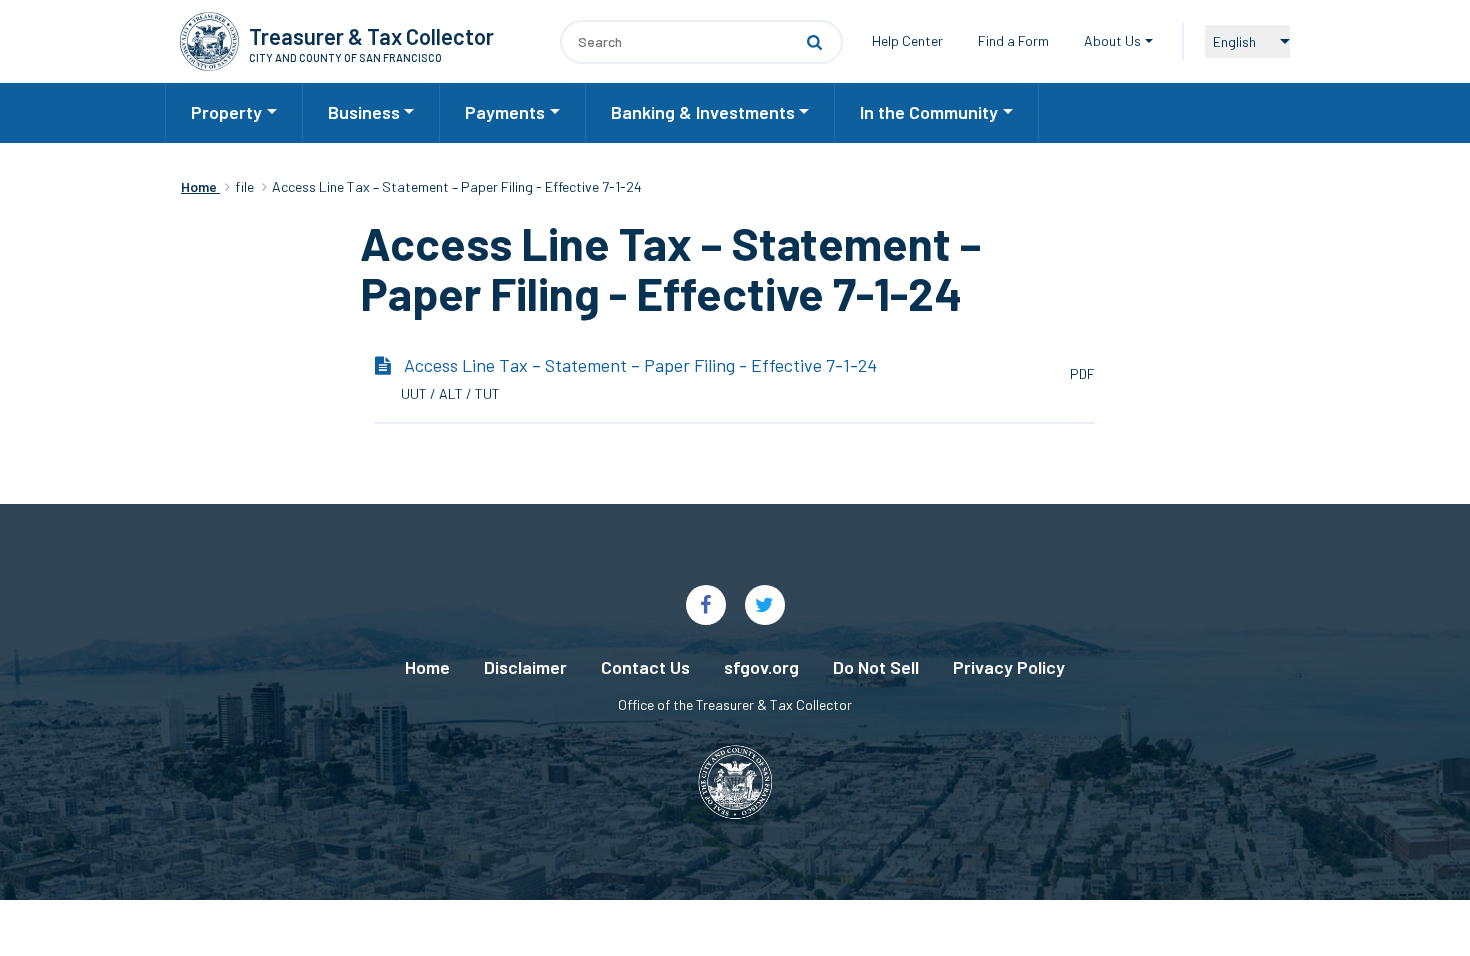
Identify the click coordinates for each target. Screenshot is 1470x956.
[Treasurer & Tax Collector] (209, 41)
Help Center (907, 40)
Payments (505, 112)
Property (226, 112)
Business (364, 112)
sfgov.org (761, 667)
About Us (1112, 40)
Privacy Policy (1009, 667)
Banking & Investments (703, 112)
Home (427, 667)
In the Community (929, 112)
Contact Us (645, 667)
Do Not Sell (876, 667)
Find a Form (1013, 40)
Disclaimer (525, 667)
